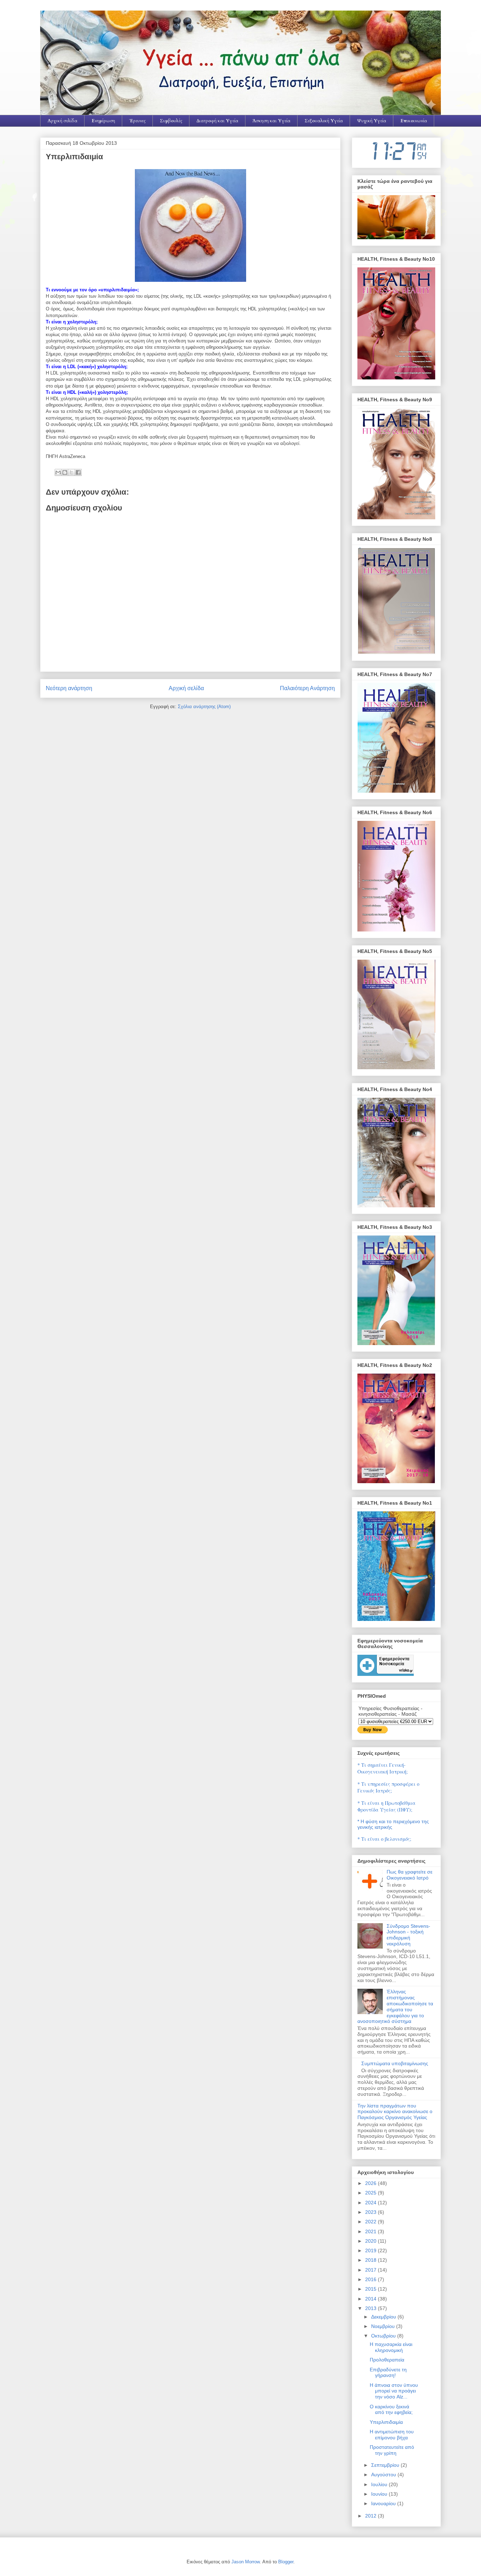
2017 (371, 2270)
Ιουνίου (380, 2494)
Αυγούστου (384, 2475)
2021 (371, 2231)
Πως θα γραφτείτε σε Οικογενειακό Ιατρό (410, 1875)
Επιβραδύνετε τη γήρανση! (388, 2373)
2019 (371, 2250)
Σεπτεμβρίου (386, 2465)
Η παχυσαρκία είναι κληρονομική (391, 2347)
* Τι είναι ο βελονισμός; (384, 1839)
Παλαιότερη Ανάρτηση (307, 688)
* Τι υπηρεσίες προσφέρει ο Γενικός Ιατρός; (388, 1787)
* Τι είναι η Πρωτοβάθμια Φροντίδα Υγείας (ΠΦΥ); (386, 1806)
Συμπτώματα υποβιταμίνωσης (395, 2063)
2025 (371, 2193)
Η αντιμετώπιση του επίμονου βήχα (392, 2435)
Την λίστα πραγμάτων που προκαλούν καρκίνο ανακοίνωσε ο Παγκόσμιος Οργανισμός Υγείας (395, 2112)
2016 (371, 2279)
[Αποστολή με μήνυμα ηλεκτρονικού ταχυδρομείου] (58, 472)
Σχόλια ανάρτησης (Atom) (204, 707)
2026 (371, 2183)
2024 (371, 2203)
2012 (371, 2516)
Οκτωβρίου (384, 2336)
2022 (371, 2222)
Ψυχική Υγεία (372, 121)
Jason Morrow (245, 2562)
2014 (371, 2299)
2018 (371, 2260)
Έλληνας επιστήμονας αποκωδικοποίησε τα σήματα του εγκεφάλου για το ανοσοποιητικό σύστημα (395, 2006)
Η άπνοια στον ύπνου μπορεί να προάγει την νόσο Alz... (394, 2391)
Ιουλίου (380, 2484)
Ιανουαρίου (384, 2503)
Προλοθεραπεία (387, 2360)
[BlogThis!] (65, 472)
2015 (371, 2289)
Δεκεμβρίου (384, 2317)
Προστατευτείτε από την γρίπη (392, 2450)
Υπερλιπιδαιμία (386, 2422)
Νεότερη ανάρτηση (69, 688)
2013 (371, 2308)
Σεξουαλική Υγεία (324, 121)
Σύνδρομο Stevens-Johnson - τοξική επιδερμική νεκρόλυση (408, 1935)
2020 (371, 2241)
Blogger (286, 2562)
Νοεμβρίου (384, 2326)
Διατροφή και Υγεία (217, 121)
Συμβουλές (171, 121)
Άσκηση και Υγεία (271, 121)
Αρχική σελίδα (63, 121)
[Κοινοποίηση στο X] (71, 472)
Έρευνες (138, 121)
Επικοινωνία (414, 121)
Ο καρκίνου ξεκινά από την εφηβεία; (391, 2410)
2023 (371, 2212)
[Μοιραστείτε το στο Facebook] (78, 472)
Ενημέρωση (103, 121)
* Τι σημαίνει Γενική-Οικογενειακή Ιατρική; (383, 1768)
